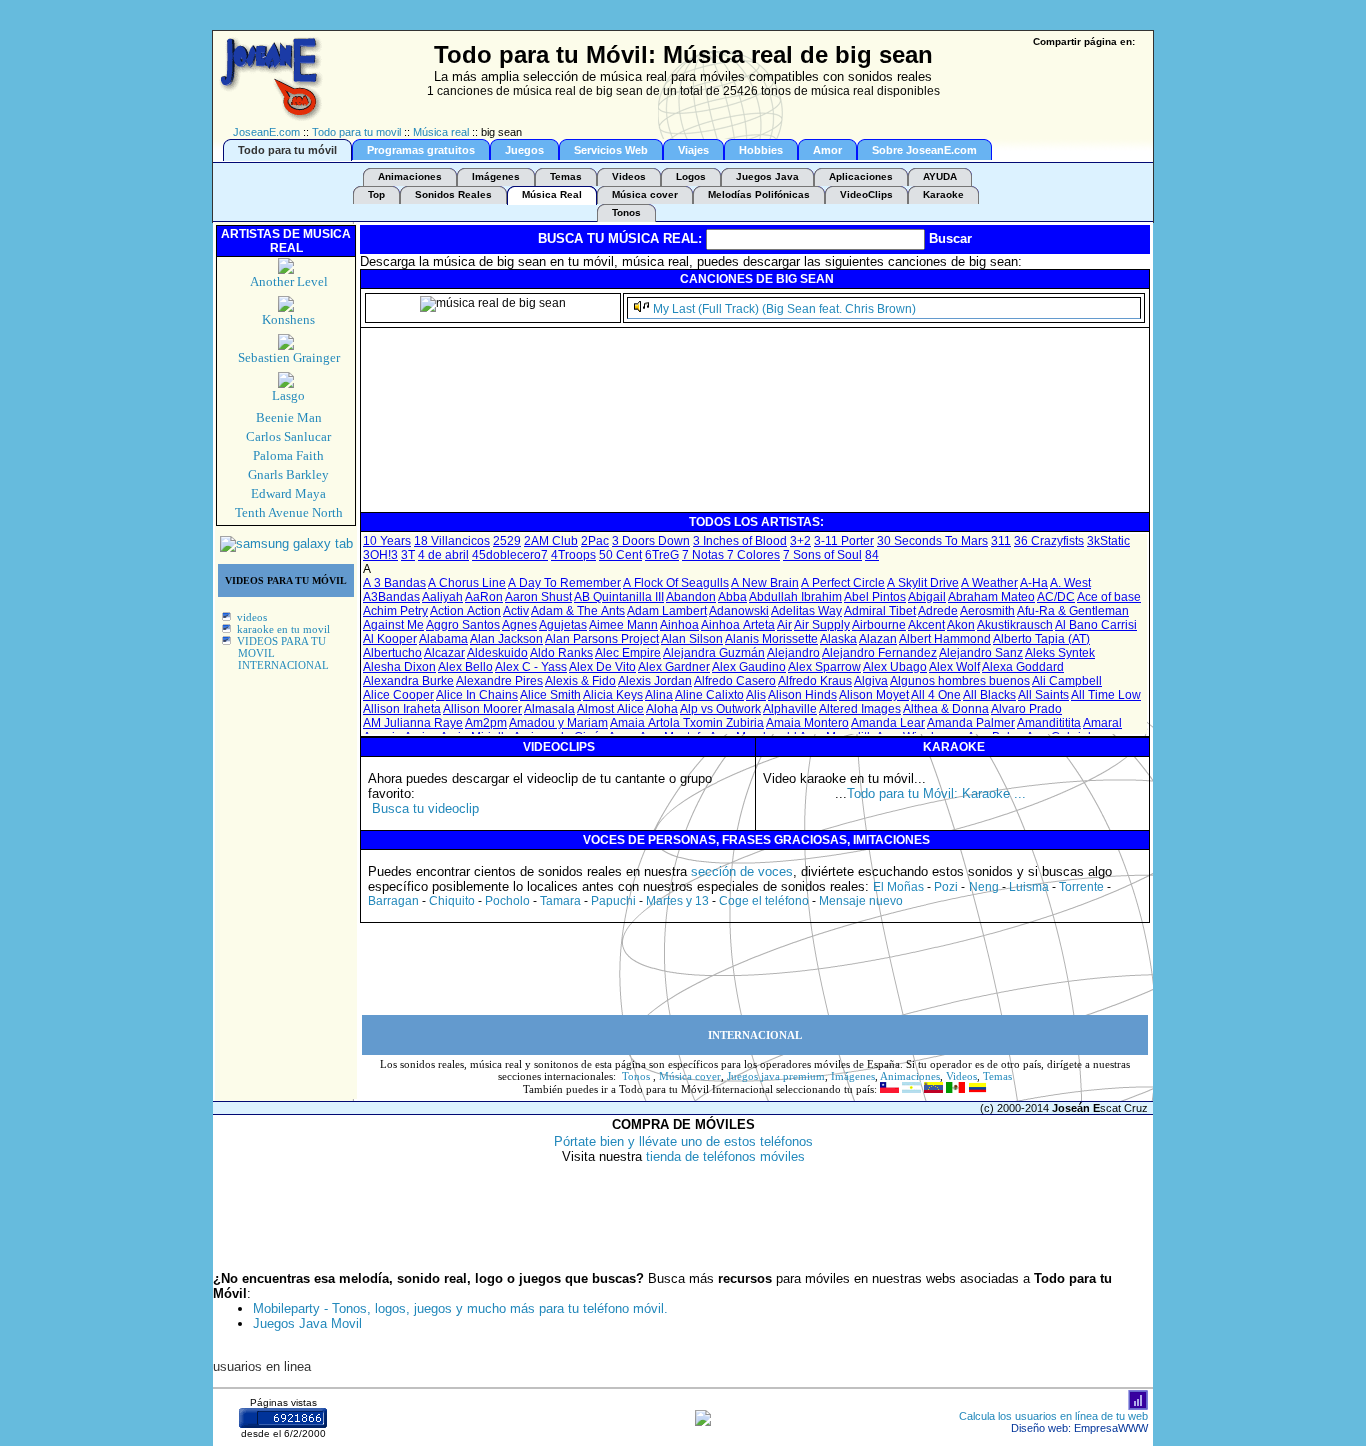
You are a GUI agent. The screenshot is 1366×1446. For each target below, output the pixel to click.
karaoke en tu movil (283, 629)
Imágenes (496, 176)
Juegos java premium (776, 1076)
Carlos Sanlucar (288, 436)
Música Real (552, 194)
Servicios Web (611, 150)
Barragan (393, 901)
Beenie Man (289, 417)
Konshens (288, 319)
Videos (629, 176)
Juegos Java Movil (307, 1323)
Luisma (1029, 887)
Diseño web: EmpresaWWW (1079, 1428)
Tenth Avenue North (289, 512)
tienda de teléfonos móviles (725, 1156)
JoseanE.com (266, 132)
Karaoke (943, 194)
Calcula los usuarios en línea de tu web (1053, 1416)
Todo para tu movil (356, 132)
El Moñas (898, 887)
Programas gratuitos (421, 150)
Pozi (946, 887)
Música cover (645, 194)
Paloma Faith (288, 455)
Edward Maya (288, 493)
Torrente (1081, 887)
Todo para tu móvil (287, 150)
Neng (984, 887)
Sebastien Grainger (289, 357)
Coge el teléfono (764, 901)
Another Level (289, 281)
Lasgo (288, 395)
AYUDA (940, 176)
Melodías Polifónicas (759, 194)
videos (252, 617)
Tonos (626, 212)
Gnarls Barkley (288, 474)
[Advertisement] (727, 465)
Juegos (524, 150)
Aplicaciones (861, 176)
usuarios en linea (262, 1366)
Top (376, 194)
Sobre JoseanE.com (924, 150)
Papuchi (613, 901)
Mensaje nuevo (861, 901)
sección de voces (742, 871)
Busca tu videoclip (425, 808)
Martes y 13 (677, 901)
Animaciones (410, 176)
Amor (827, 150)
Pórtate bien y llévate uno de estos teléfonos (683, 1141)
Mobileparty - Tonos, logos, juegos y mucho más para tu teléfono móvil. (460, 1308)
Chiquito (452, 901)
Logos (691, 176)
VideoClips (866, 194)
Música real (441, 132)
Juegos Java (767, 176)
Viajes (693, 150)
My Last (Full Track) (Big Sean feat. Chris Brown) (784, 309)
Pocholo (507, 901)
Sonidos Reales (453, 194)
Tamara (560, 901)
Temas (566, 176)
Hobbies (761, 150)
